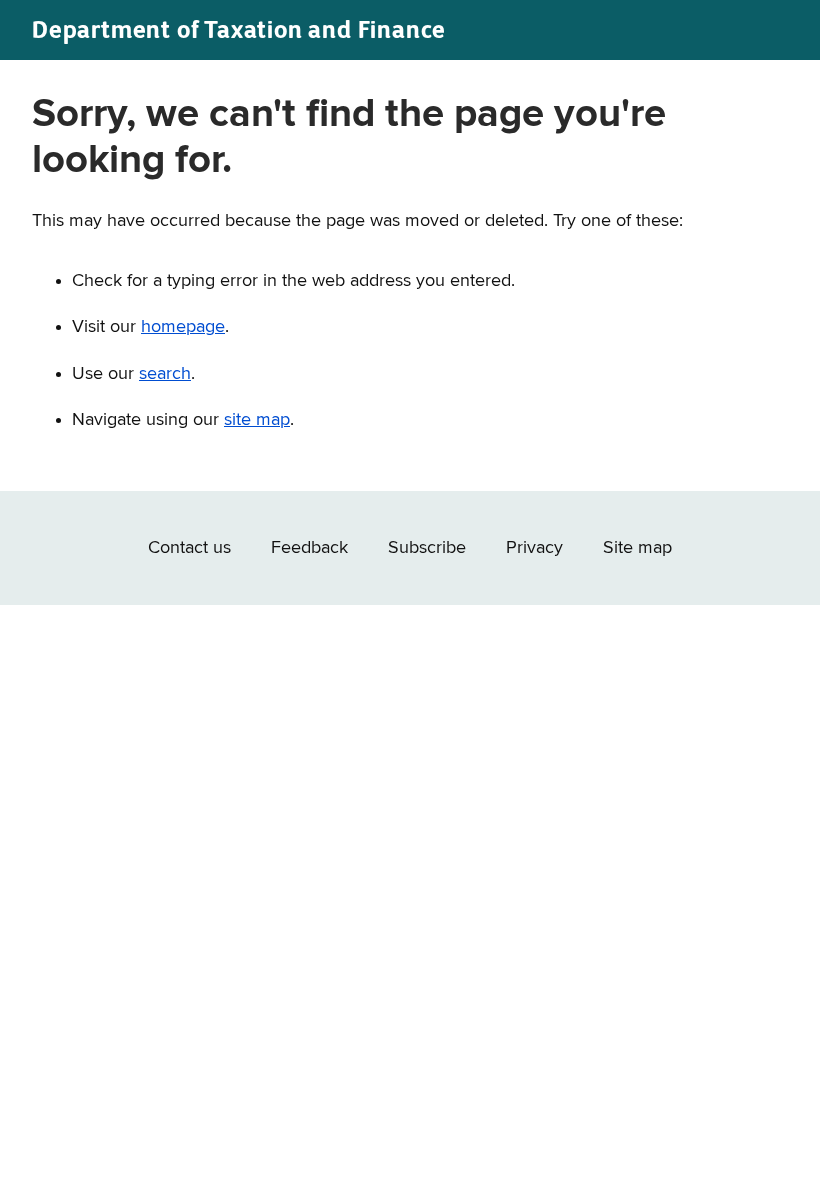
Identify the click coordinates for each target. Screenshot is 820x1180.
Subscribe (427, 548)
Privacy (534, 548)
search (165, 374)
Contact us (189, 548)
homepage (183, 327)
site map (257, 420)
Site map (637, 548)
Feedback (309, 548)
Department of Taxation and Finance (239, 29)
